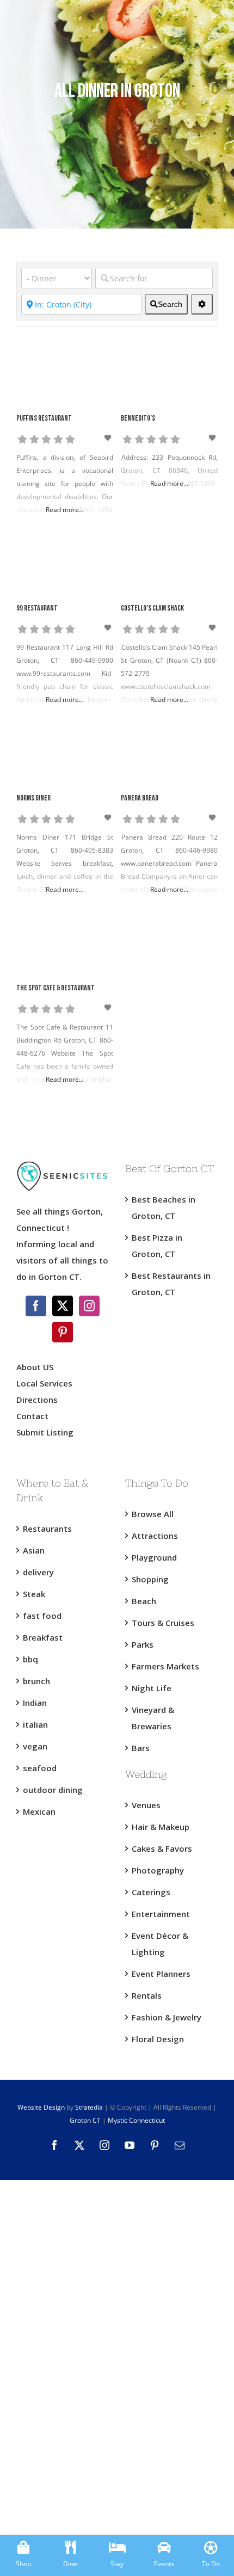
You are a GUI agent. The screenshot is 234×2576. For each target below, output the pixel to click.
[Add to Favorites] (108, 438)
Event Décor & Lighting (160, 1944)
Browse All (153, 1514)
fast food (42, 1616)
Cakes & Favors (162, 1848)
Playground (154, 1557)
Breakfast (43, 1637)
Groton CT (85, 2120)
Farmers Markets (165, 1666)
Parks (143, 1644)
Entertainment (161, 1914)
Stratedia (89, 2107)
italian (35, 1724)
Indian (35, 1703)
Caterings (151, 1892)
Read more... (65, 510)
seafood (40, 1768)
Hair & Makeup (161, 1827)
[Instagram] (89, 1306)
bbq (30, 1659)
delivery (38, 1572)
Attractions (155, 1536)
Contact (32, 1416)
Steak (34, 1594)
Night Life (152, 1688)
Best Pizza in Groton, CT (157, 1246)
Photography (158, 1870)
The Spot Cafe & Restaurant (56, 988)
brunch (36, 1681)
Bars (141, 1748)
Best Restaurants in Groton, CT (171, 1284)
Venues (146, 1805)
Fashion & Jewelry (167, 2017)
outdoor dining (53, 1790)
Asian (34, 1550)
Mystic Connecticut (136, 2120)
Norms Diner (33, 799)
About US (35, 1367)
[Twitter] (63, 1306)
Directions (37, 1400)
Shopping (150, 1579)
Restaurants (47, 1529)
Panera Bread (140, 799)
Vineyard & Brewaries (153, 1718)
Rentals (147, 1995)
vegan (35, 1746)
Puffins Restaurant (44, 419)
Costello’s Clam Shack (152, 609)
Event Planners (161, 1974)
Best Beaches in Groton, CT (164, 1207)
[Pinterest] (63, 1332)
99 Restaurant (37, 609)
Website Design (41, 2107)
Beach (144, 1601)
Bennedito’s (138, 419)
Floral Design (158, 2039)
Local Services (44, 1383)
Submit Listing (46, 1432)
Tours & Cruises (163, 1623)
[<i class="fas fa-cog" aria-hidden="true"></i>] (202, 304)
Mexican (39, 1811)
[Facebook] (36, 1306)
